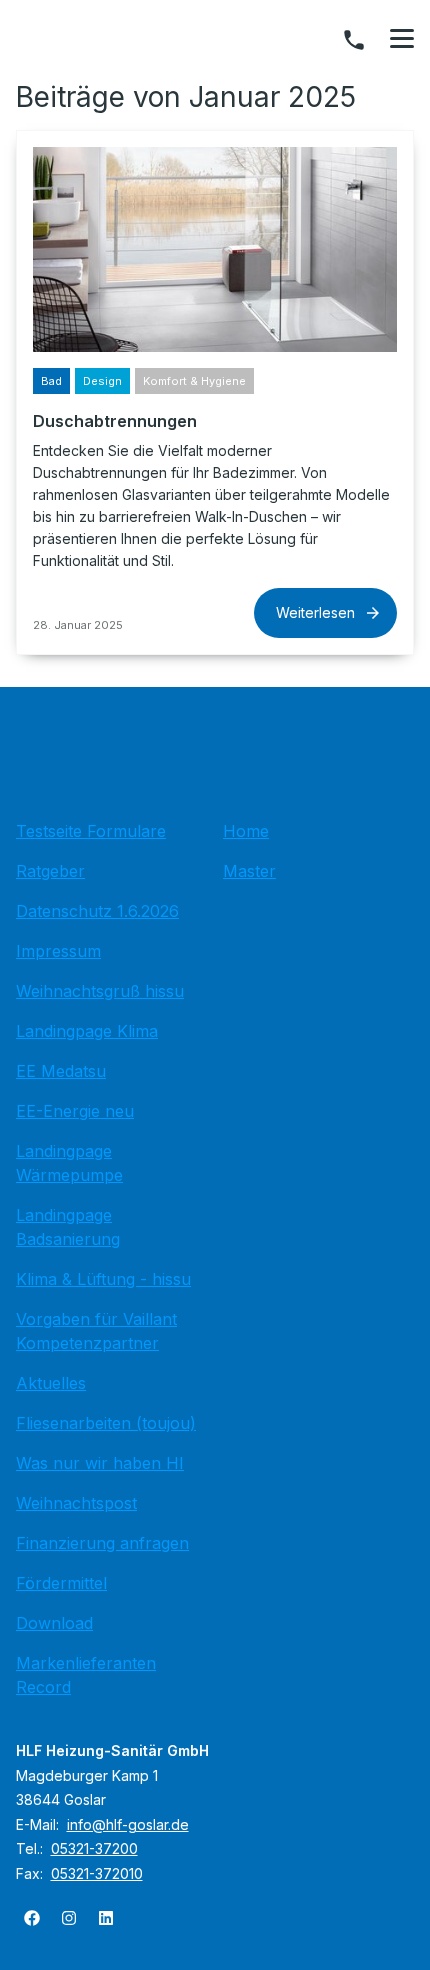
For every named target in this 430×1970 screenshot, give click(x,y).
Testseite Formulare (91, 831)
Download (54, 1623)
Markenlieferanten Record (86, 1675)
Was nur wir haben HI (100, 1463)
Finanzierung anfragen (102, 1543)
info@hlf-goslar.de (128, 1824)
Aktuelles (51, 1383)
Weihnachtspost (76, 1503)
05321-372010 (97, 1873)
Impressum (58, 951)
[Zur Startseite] (215, 759)
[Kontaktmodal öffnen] (354, 40)
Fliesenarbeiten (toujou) (106, 1423)
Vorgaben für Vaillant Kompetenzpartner (96, 1331)
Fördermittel (61, 1583)
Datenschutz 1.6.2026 (97, 911)
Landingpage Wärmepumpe (69, 1163)
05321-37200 (94, 1848)
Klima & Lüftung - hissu (103, 1279)
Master (249, 871)
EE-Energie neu (75, 1111)
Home (246, 831)
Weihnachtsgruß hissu (100, 991)
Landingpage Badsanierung (68, 1227)
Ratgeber (50, 871)
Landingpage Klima (87, 1031)
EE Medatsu (61, 1071)
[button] (402, 39)
